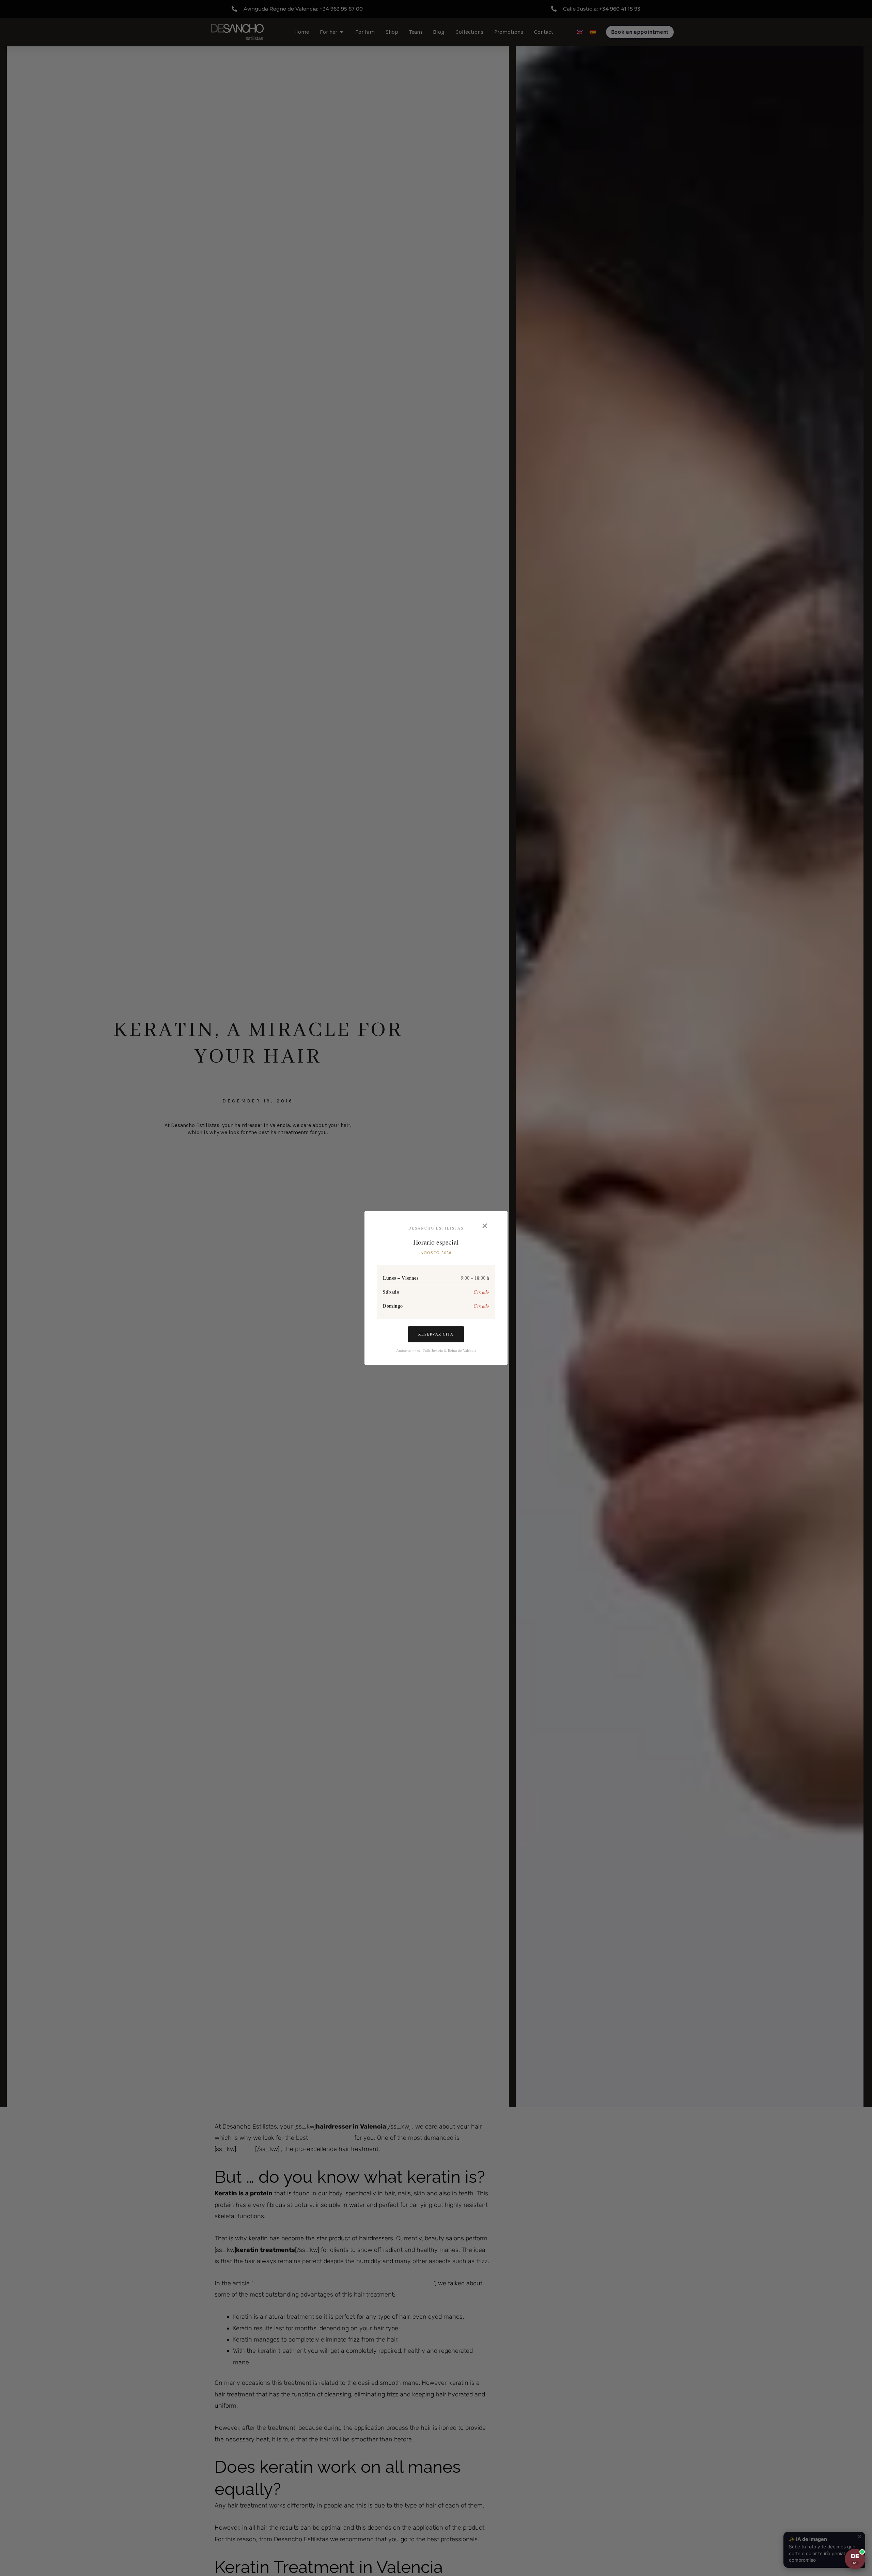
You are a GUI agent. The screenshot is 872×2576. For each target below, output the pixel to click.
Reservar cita (436, 1334)
